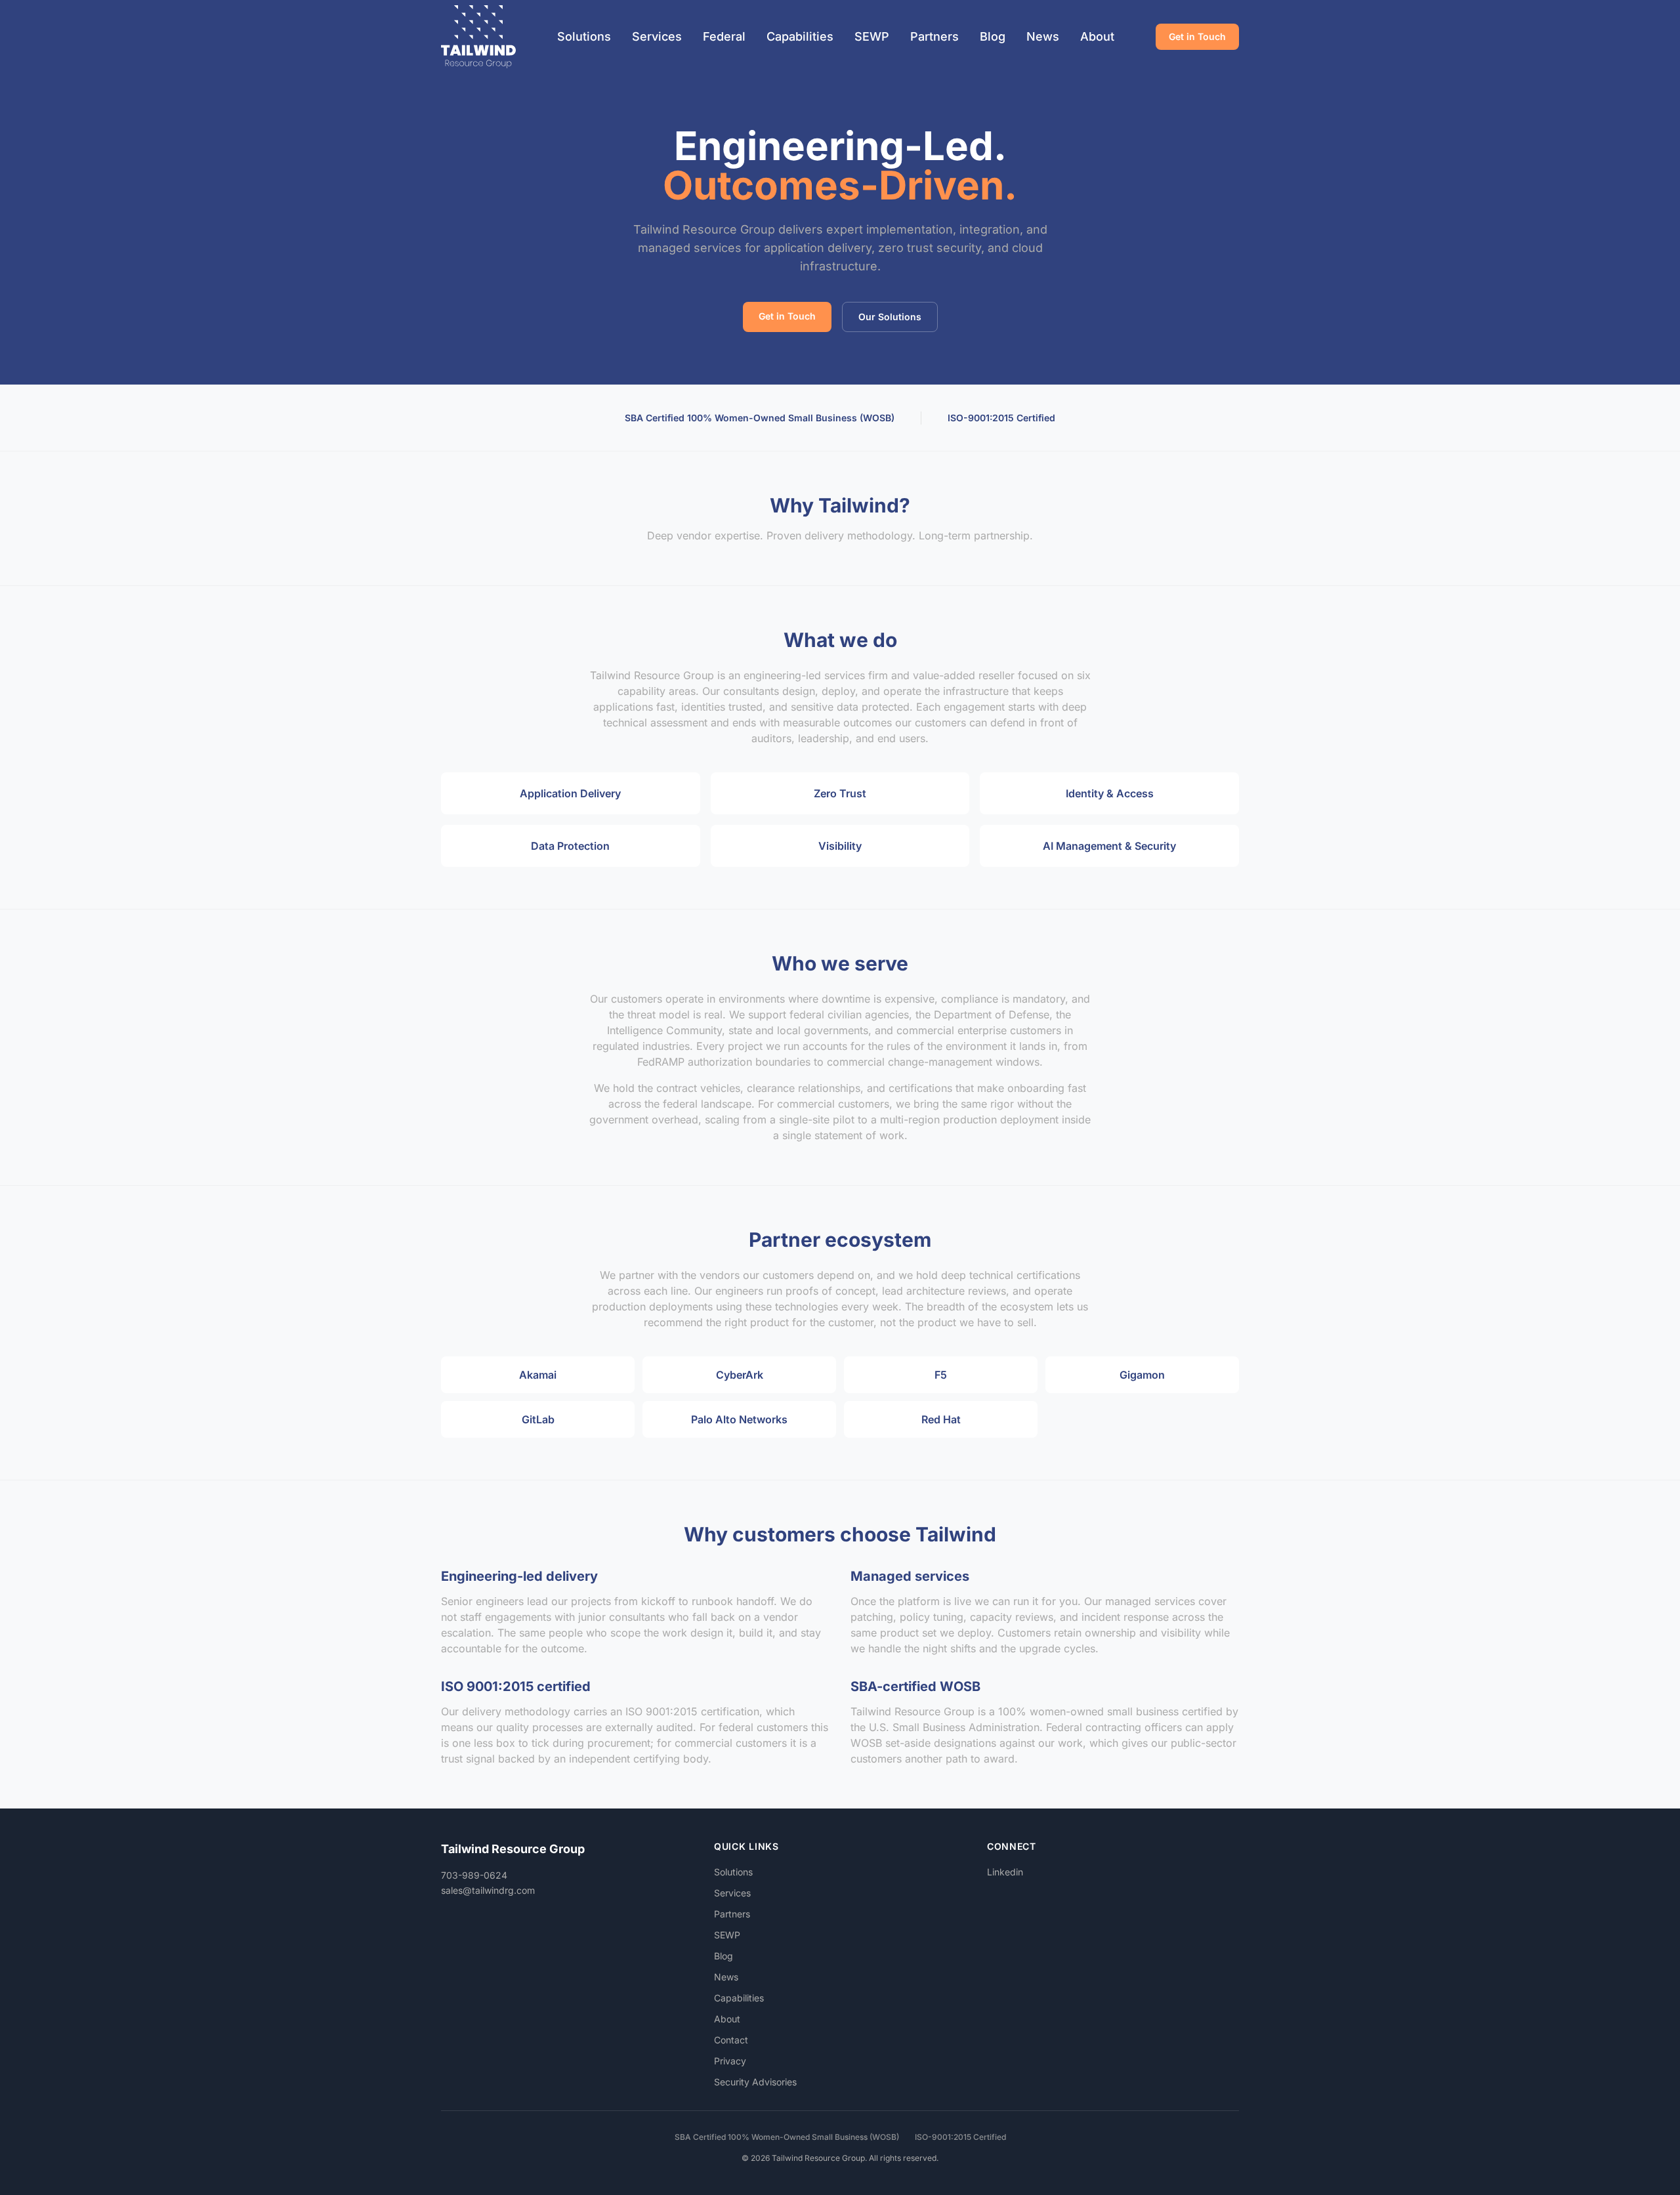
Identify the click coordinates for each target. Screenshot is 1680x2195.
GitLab (538, 1419)
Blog (993, 36)
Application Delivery (570, 793)
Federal (724, 36)
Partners (934, 36)
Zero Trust (840, 793)
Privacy (730, 2061)
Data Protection (570, 846)
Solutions (584, 36)
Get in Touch (1197, 36)
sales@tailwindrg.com (488, 1890)
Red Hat (941, 1419)
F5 (941, 1375)
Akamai (538, 1375)
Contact (731, 2040)
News (1043, 36)
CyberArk (740, 1375)
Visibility (840, 846)
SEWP (872, 36)
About (1097, 36)
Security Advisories (755, 2082)
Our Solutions (890, 317)
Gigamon (1142, 1375)
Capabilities (800, 36)
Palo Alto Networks (739, 1419)
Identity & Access (1110, 793)
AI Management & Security (1109, 846)
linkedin (1005, 1872)
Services (657, 36)
